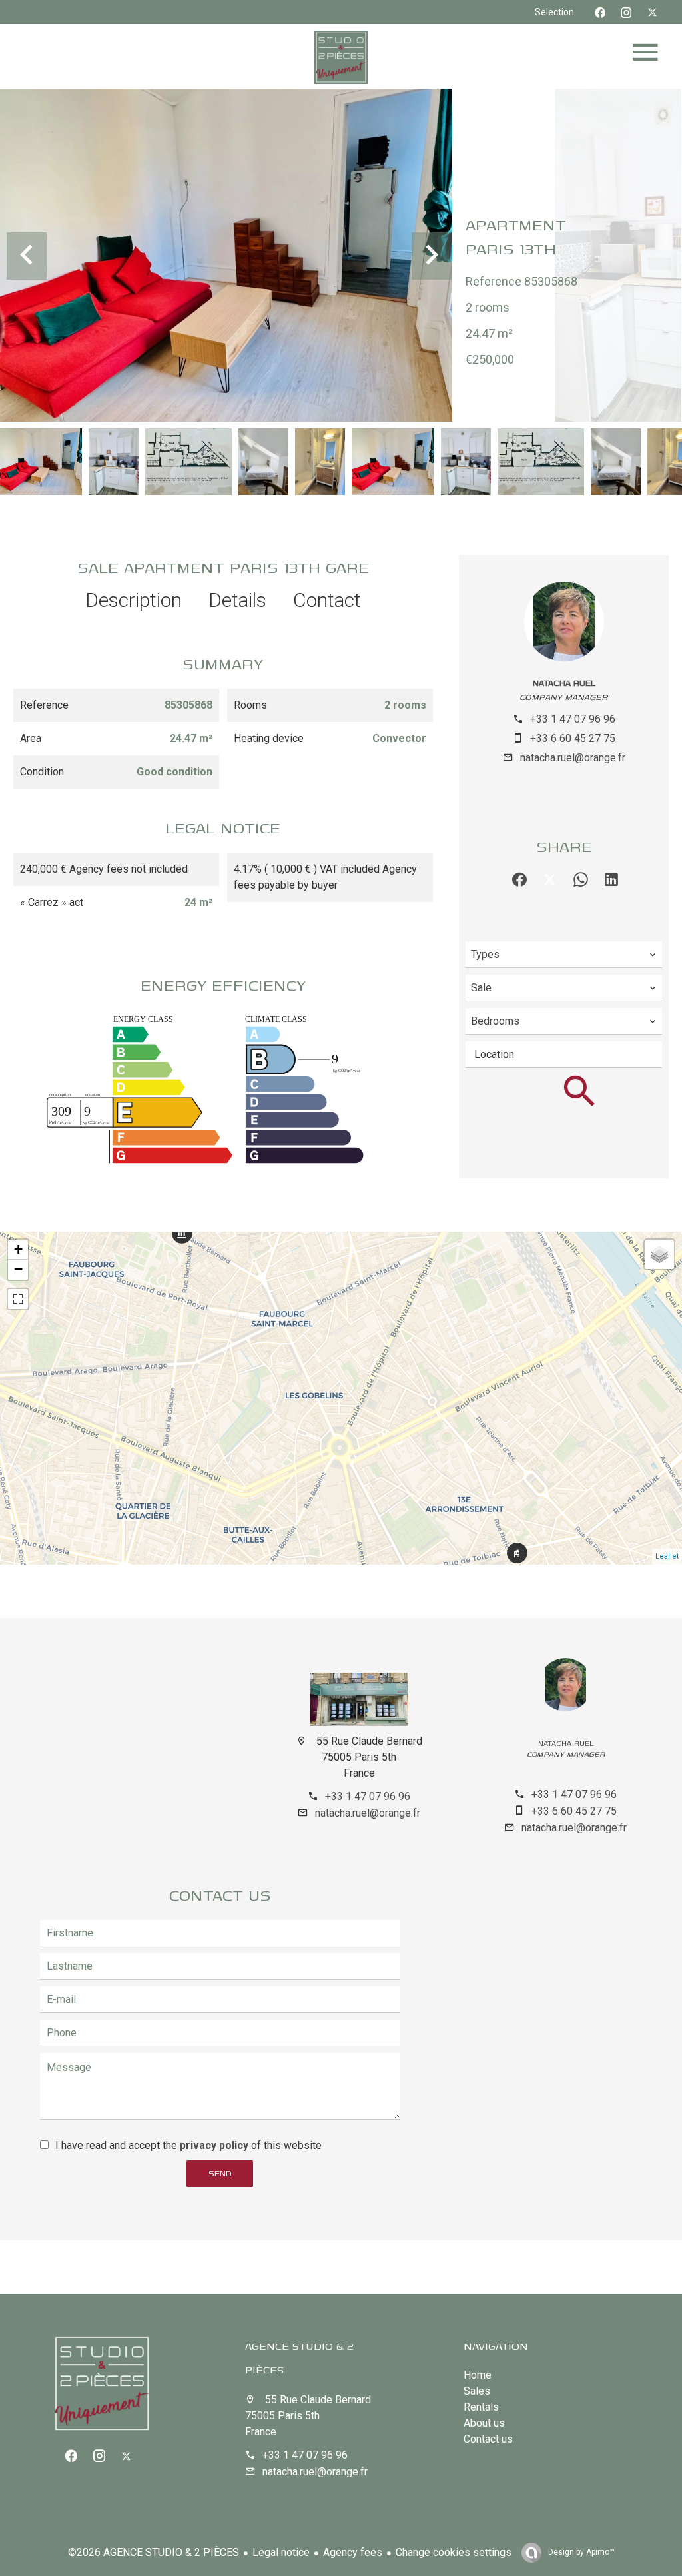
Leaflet (667, 1556)
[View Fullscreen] (18, 1299)
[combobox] (564, 955)
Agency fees (353, 2552)
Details (237, 600)
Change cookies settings (454, 2552)
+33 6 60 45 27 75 (573, 738)
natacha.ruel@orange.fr (573, 758)
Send (220, 2173)
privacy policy (214, 2145)
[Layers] (659, 1254)
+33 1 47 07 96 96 (573, 719)
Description (134, 600)
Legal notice (281, 2552)
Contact (327, 600)
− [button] (18, 1269)
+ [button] (18, 1249)
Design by (580, 2552)
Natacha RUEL (564, 683)
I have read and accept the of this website (188, 2145)
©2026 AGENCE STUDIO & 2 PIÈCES (154, 2552)
